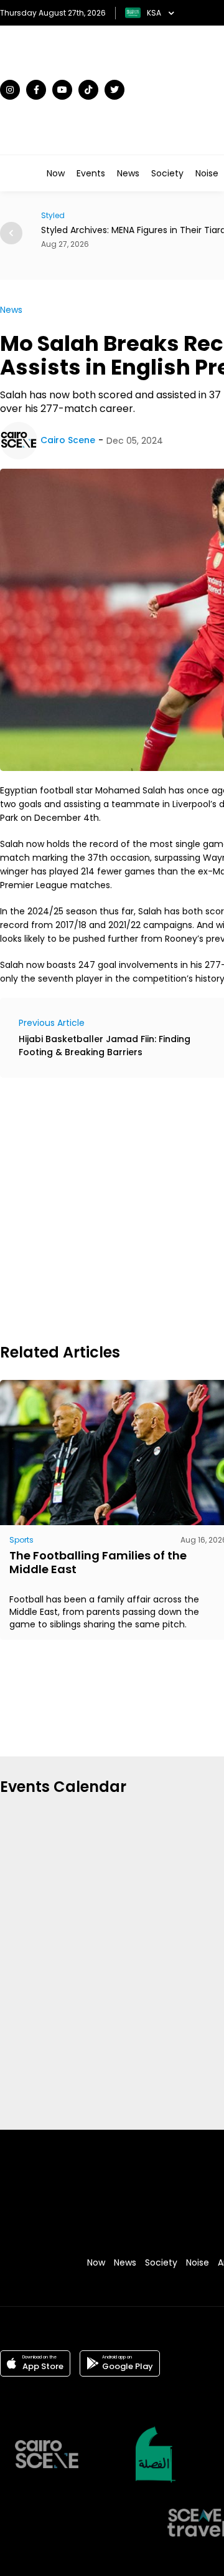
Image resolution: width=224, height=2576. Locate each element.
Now (56, 173)
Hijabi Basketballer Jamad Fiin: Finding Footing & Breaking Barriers (105, 1046)
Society (167, 173)
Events (91, 173)
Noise (207, 173)
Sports (21, 1540)
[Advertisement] (112, 1209)
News (128, 173)
